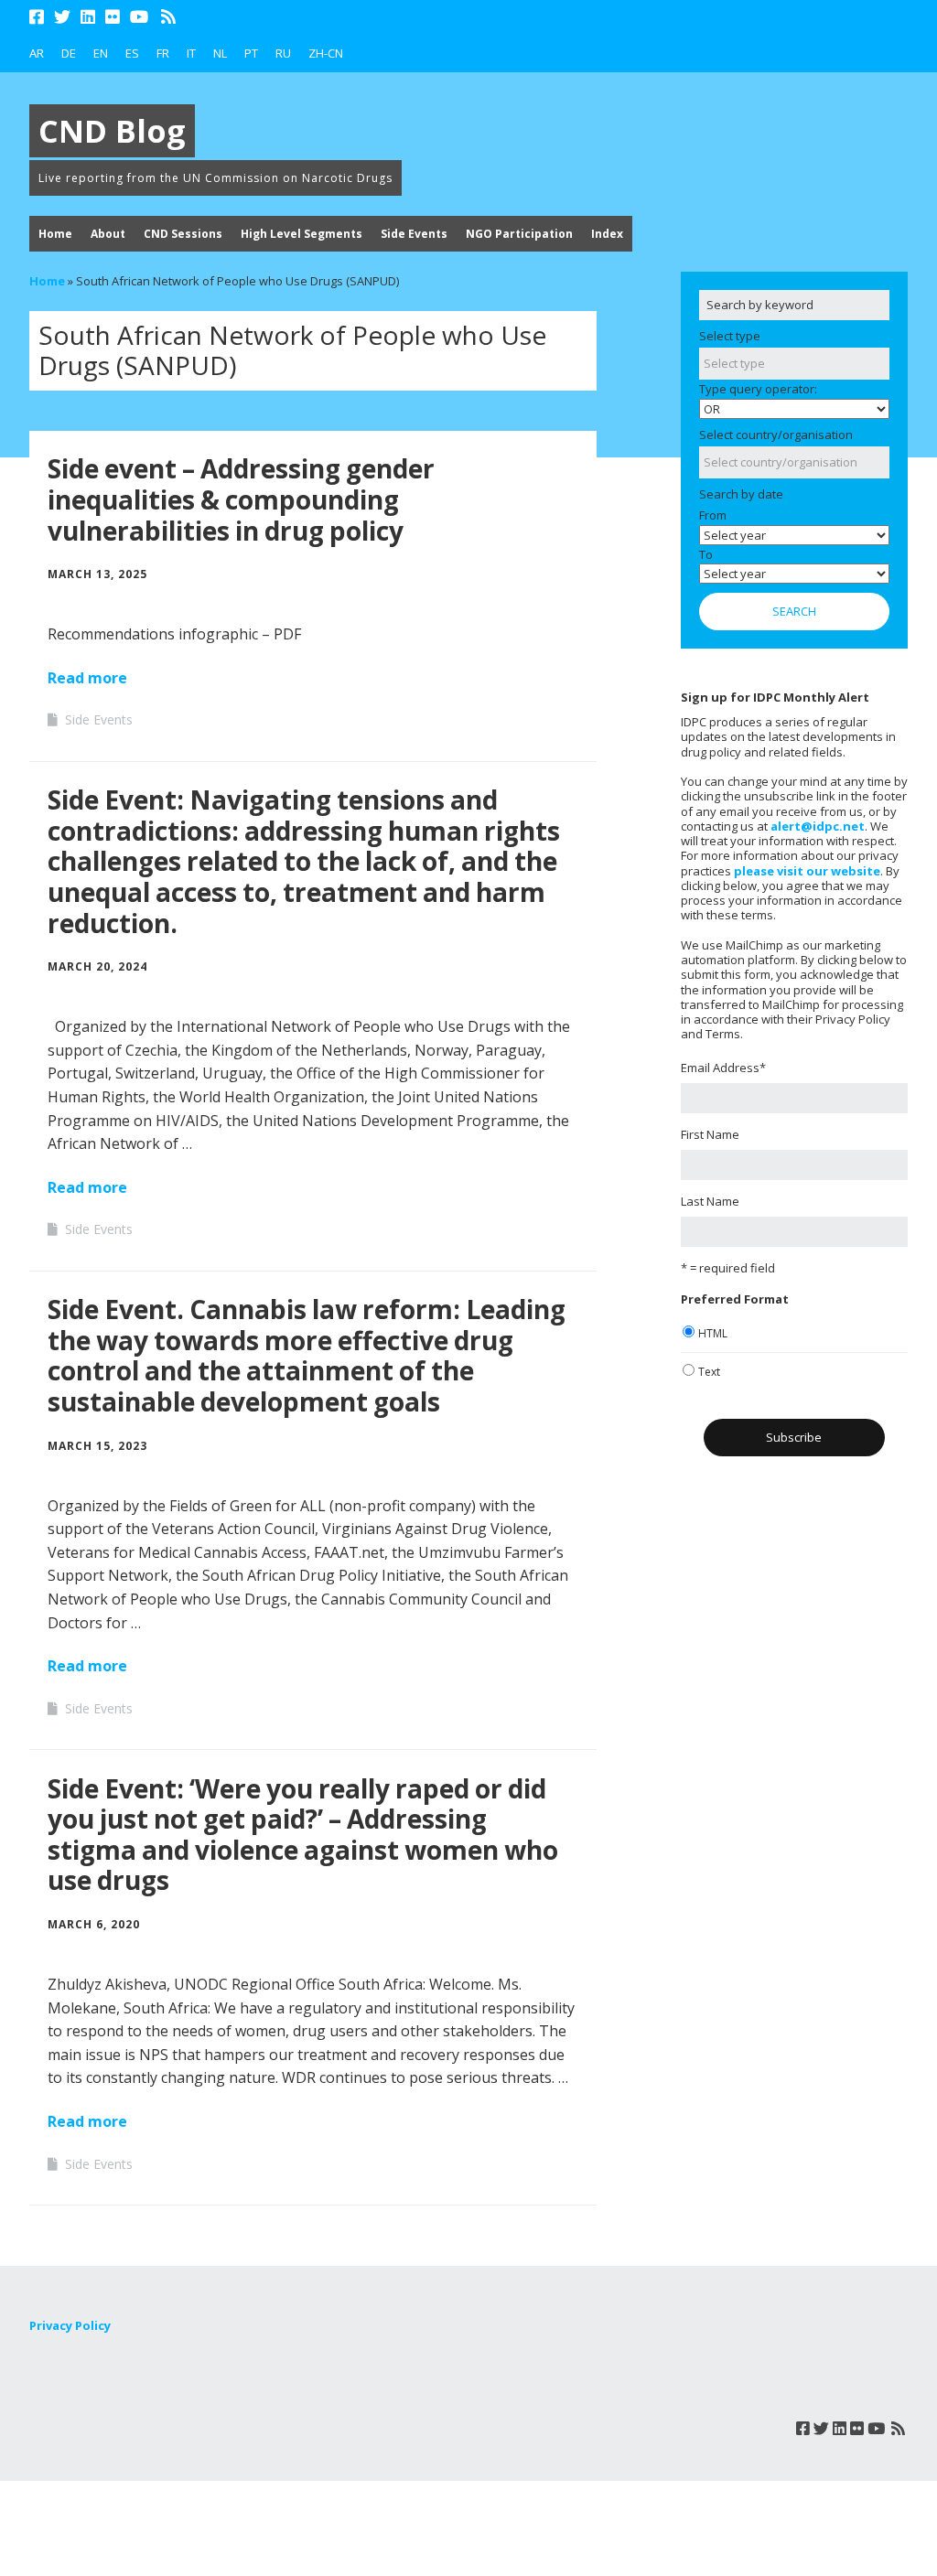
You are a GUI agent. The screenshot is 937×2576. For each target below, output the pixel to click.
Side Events (414, 234)
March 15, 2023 (97, 1446)
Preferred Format (735, 1299)
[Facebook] (38, 17)
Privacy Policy (70, 2325)
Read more (87, 678)
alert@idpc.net (818, 826)
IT (191, 53)
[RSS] (169, 17)
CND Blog (112, 131)
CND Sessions (183, 234)
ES (132, 53)
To (706, 554)
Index (607, 234)
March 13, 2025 (97, 574)
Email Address (723, 1068)
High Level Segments (302, 234)
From (713, 515)
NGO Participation (519, 234)
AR (37, 53)
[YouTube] (139, 17)
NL (220, 53)
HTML (713, 1333)
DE (69, 53)
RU (283, 53)
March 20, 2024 (97, 966)
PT (251, 53)
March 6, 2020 (94, 1924)
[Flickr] (113, 17)
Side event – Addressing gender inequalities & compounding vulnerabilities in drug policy (241, 499)
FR (163, 53)
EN (101, 53)
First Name (710, 1134)
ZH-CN (326, 53)
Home (55, 234)
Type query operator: (758, 389)
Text (709, 1372)
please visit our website (807, 871)
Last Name (710, 1201)
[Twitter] (62, 17)
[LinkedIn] (88, 17)
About (108, 234)
